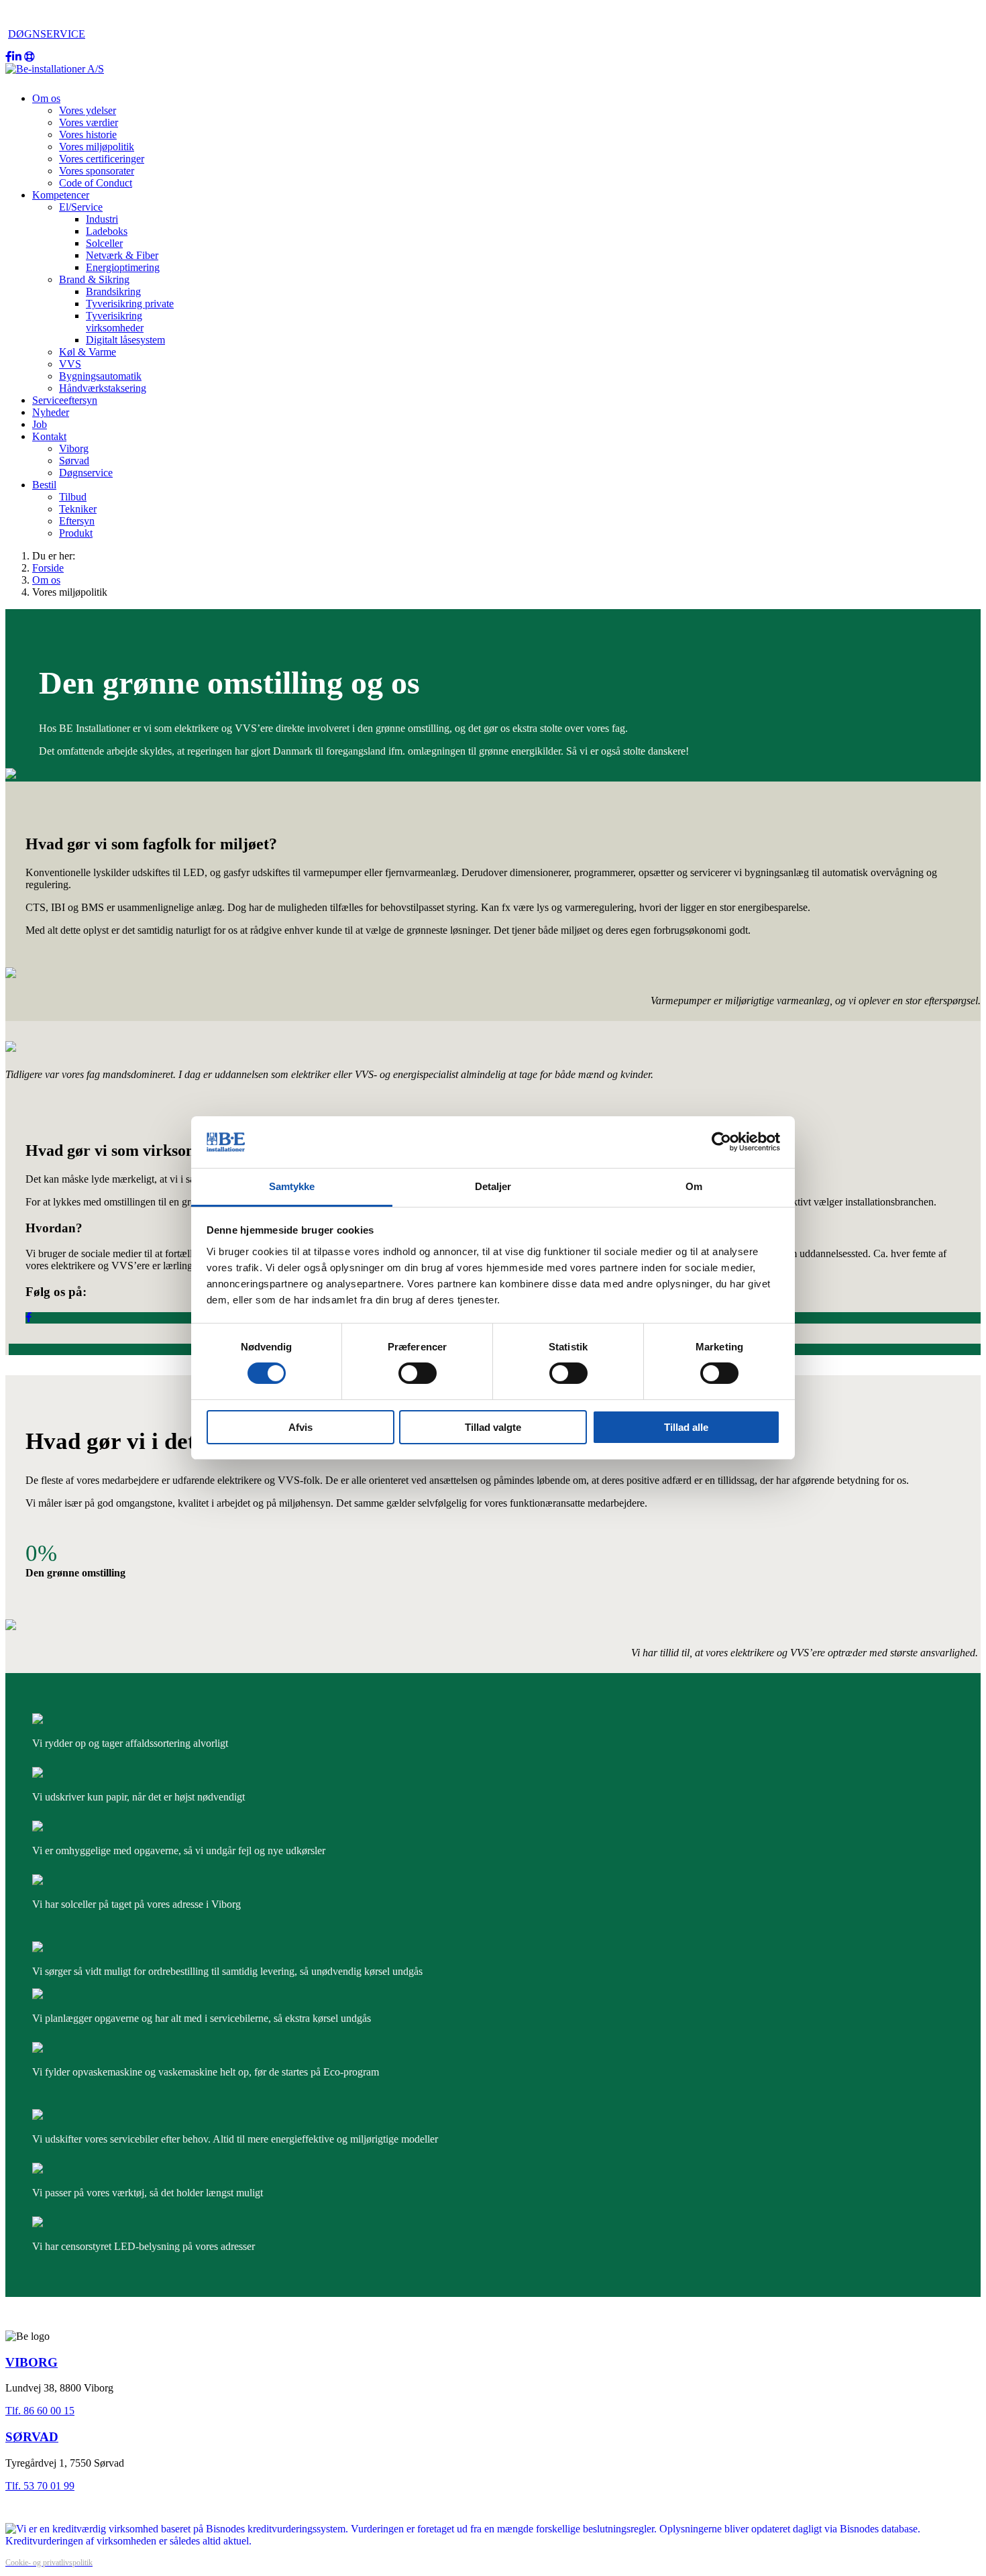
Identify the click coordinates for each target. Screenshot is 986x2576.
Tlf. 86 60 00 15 (40, 2411)
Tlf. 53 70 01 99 (40, 2486)
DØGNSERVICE (47, 34)
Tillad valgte (493, 1427)
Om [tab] (694, 1186)
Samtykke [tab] (292, 1186)
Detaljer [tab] (493, 1186)
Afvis (300, 1427)
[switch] (418, 1373)
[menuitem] (46, 98)
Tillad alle (686, 1427)
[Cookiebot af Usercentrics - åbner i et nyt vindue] (721, 1142)
